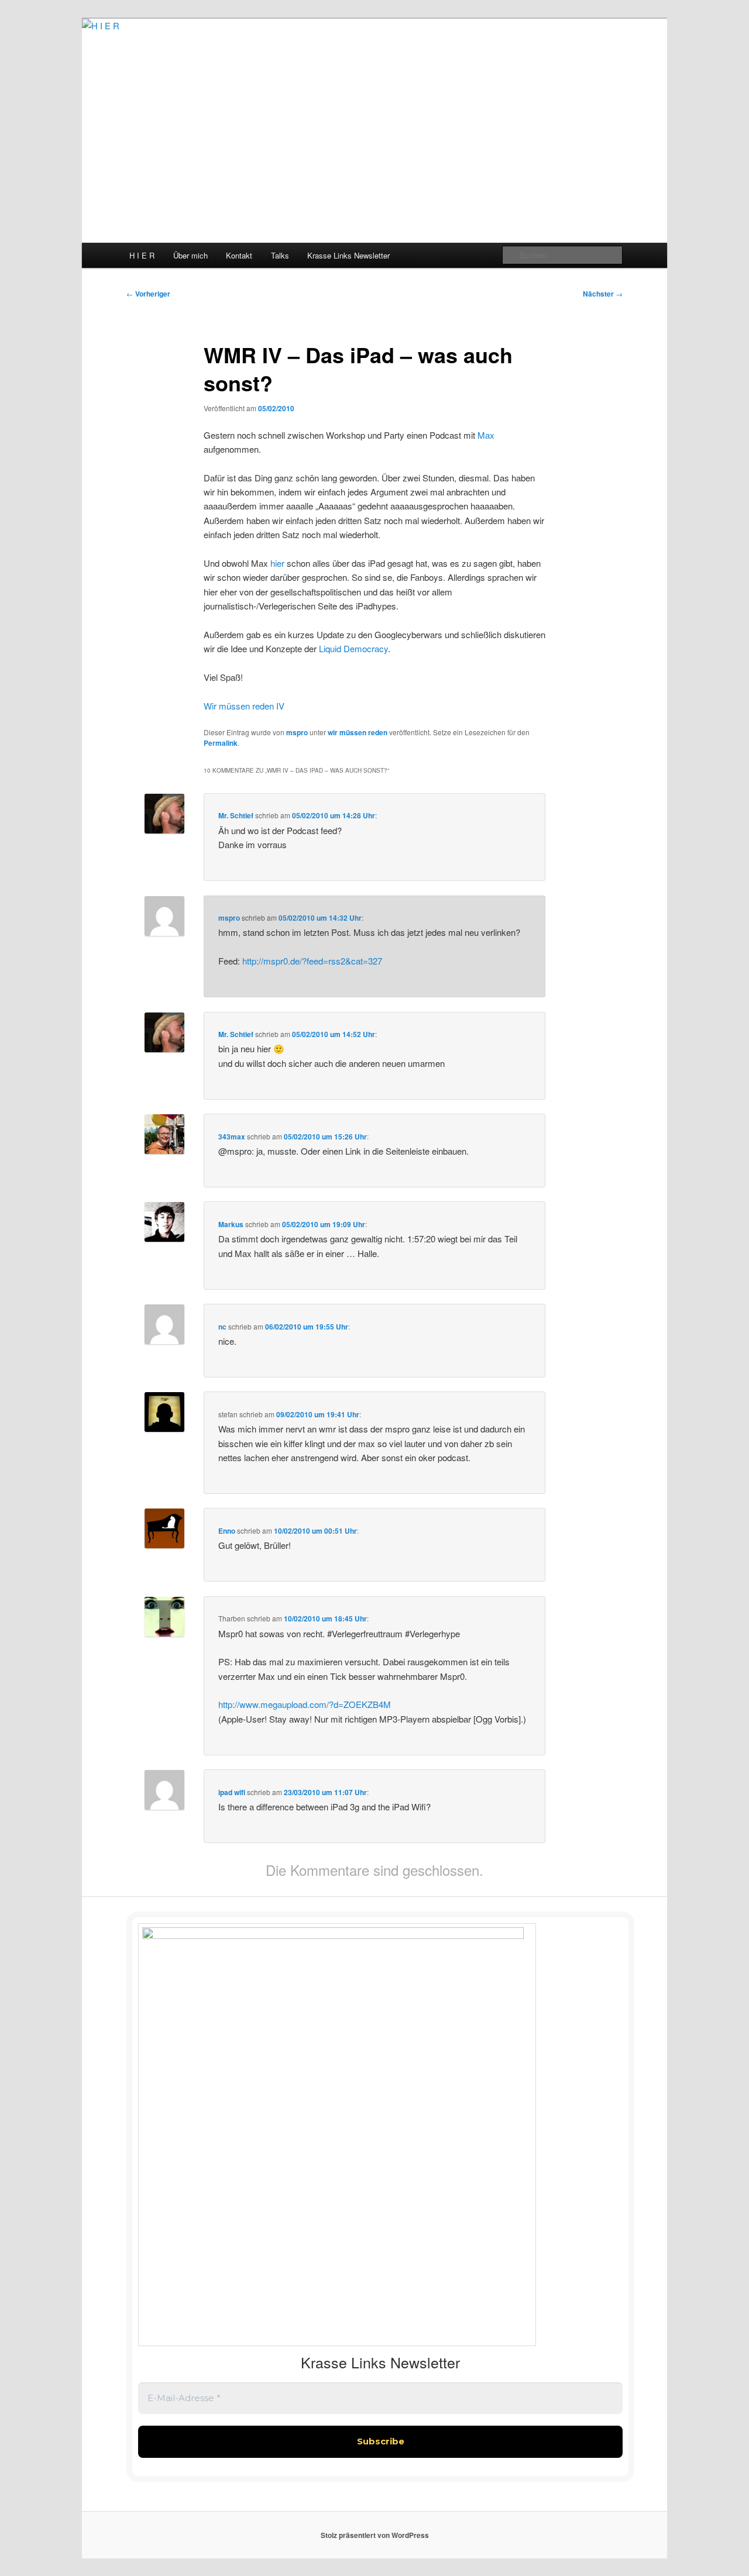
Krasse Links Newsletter (348, 255)
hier (277, 563)
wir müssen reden (358, 732)
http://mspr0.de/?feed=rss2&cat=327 (312, 961)
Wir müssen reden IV (244, 706)
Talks (280, 255)
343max (232, 1137)
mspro (297, 732)
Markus (231, 1224)
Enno (227, 1531)
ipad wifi (232, 1792)
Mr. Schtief (236, 815)
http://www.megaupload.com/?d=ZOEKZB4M (305, 1704)
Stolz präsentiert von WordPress (375, 2535)
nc (222, 1327)
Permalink (221, 743)
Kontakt (239, 255)
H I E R (142, 255)
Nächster (603, 294)
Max (486, 435)
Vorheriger (148, 294)
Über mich (190, 255)
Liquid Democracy (353, 648)
